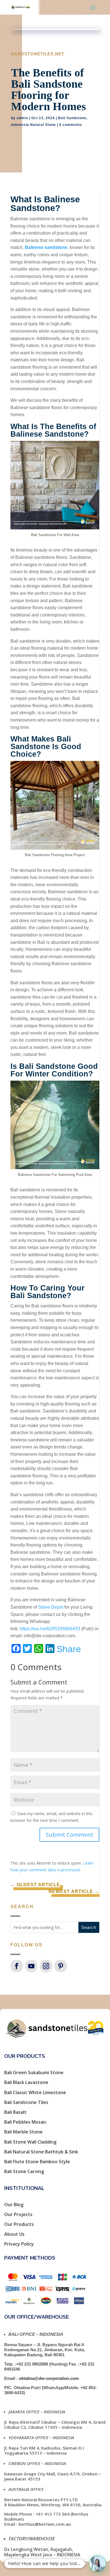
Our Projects (18, 2214)
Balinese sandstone (46, 247)
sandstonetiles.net (38, 54)
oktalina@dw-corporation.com (49, 2378)
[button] (98, 2564)
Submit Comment (69, 1835)
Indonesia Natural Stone (33, 125)
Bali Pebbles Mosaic (25, 2122)
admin (22, 118)
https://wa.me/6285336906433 (50, 1629)
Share (69, 1649)
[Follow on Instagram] (46, 1966)
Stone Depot (51, 1607)
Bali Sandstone (72, 118)
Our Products (19, 2224)
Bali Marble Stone (23, 2132)
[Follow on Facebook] (17, 1966)
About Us (14, 2234)
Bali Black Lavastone (26, 2082)
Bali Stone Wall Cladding (30, 2142)
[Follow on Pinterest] (61, 1966)
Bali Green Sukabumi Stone (34, 2072)
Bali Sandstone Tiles (26, 2102)
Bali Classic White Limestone (35, 2092)
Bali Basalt (15, 2112)
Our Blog (14, 2205)
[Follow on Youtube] (31, 1966)
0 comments (71, 125)
